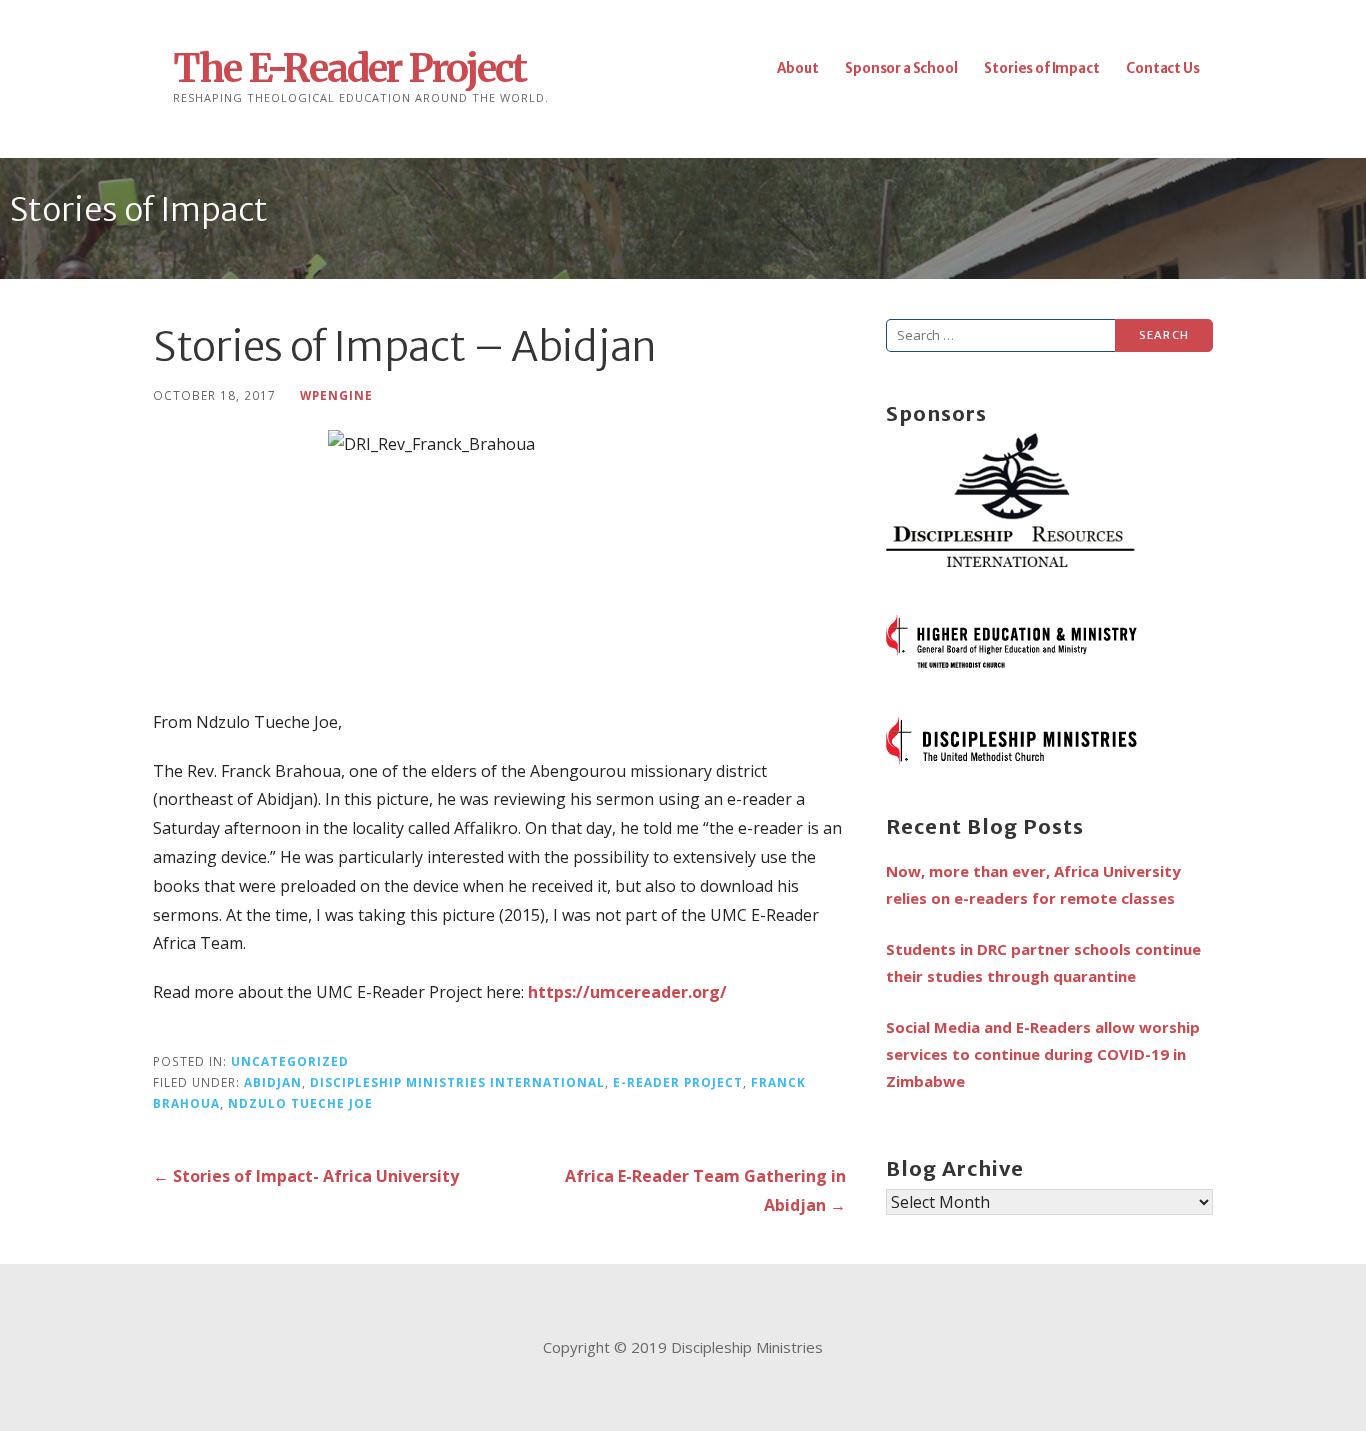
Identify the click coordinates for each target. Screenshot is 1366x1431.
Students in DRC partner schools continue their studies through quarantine (1043, 962)
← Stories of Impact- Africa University (306, 1176)
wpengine (336, 395)
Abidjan (273, 1082)
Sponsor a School (901, 68)
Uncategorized (290, 1061)
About (797, 68)
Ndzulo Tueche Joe (300, 1103)
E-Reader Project (678, 1082)
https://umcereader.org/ (627, 992)
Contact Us (1162, 68)
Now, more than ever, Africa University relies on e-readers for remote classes (1033, 884)
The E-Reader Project (349, 68)
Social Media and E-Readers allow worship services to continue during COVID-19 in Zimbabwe (1043, 1054)
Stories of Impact (1041, 68)
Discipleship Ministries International (457, 1082)
